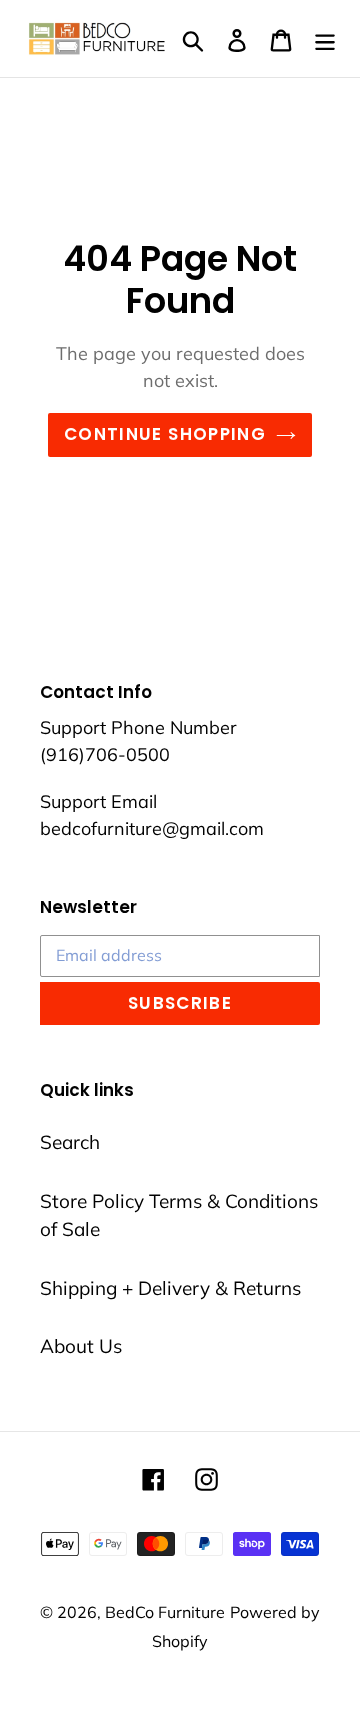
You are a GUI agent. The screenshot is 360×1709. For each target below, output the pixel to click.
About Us (81, 1346)
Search (70, 1142)
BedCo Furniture (165, 1612)
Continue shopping (165, 434)
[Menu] (325, 38)
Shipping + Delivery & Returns (170, 1288)
